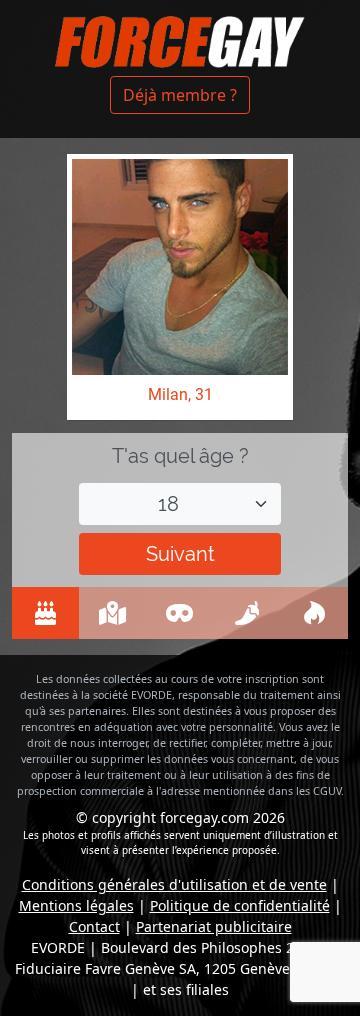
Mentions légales (76, 905)
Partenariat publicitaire (214, 926)
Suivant (180, 554)
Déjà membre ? (180, 95)
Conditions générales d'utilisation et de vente (174, 884)
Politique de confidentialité (240, 905)
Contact (94, 926)
